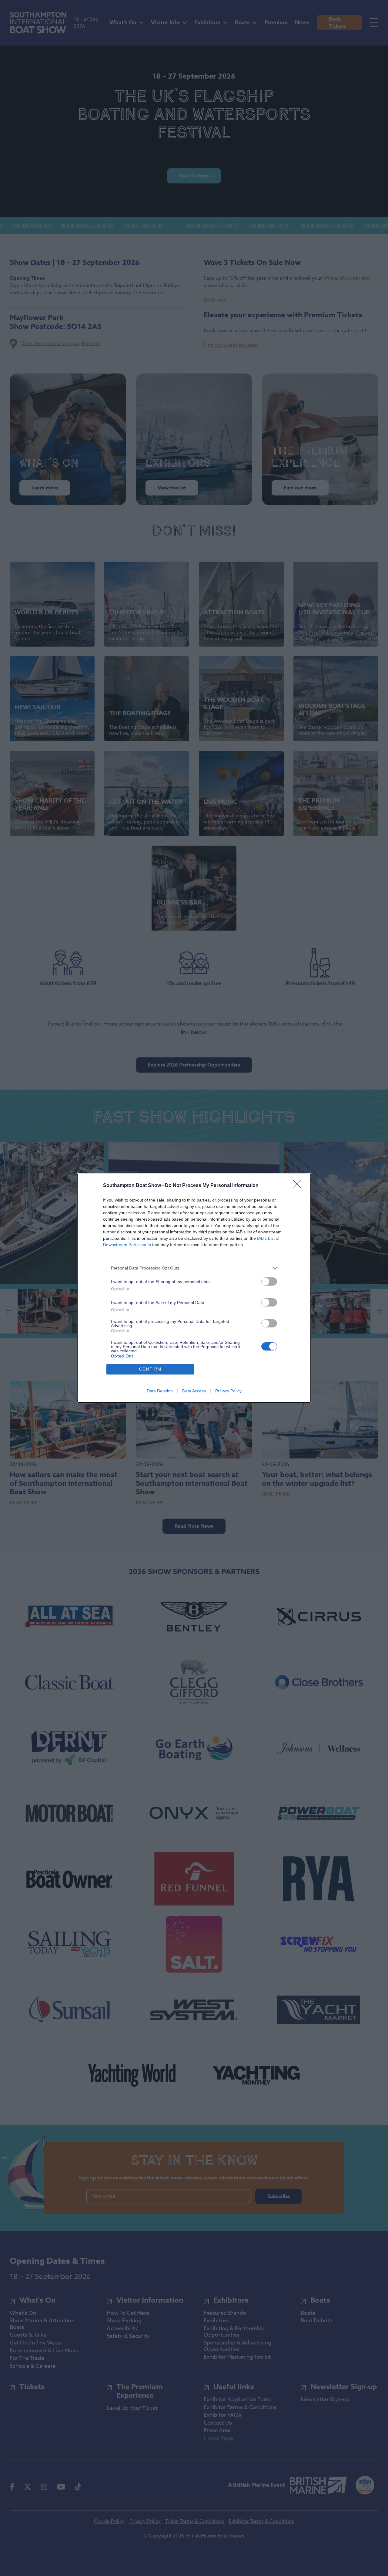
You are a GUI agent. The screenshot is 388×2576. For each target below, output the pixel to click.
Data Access (194, 1391)
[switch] (269, 1281)
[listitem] (194, 1268)
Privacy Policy (228, 1391)
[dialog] (194, 1288)
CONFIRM (150, 1369)
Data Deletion (160, 1391)
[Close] (299, 1186)
